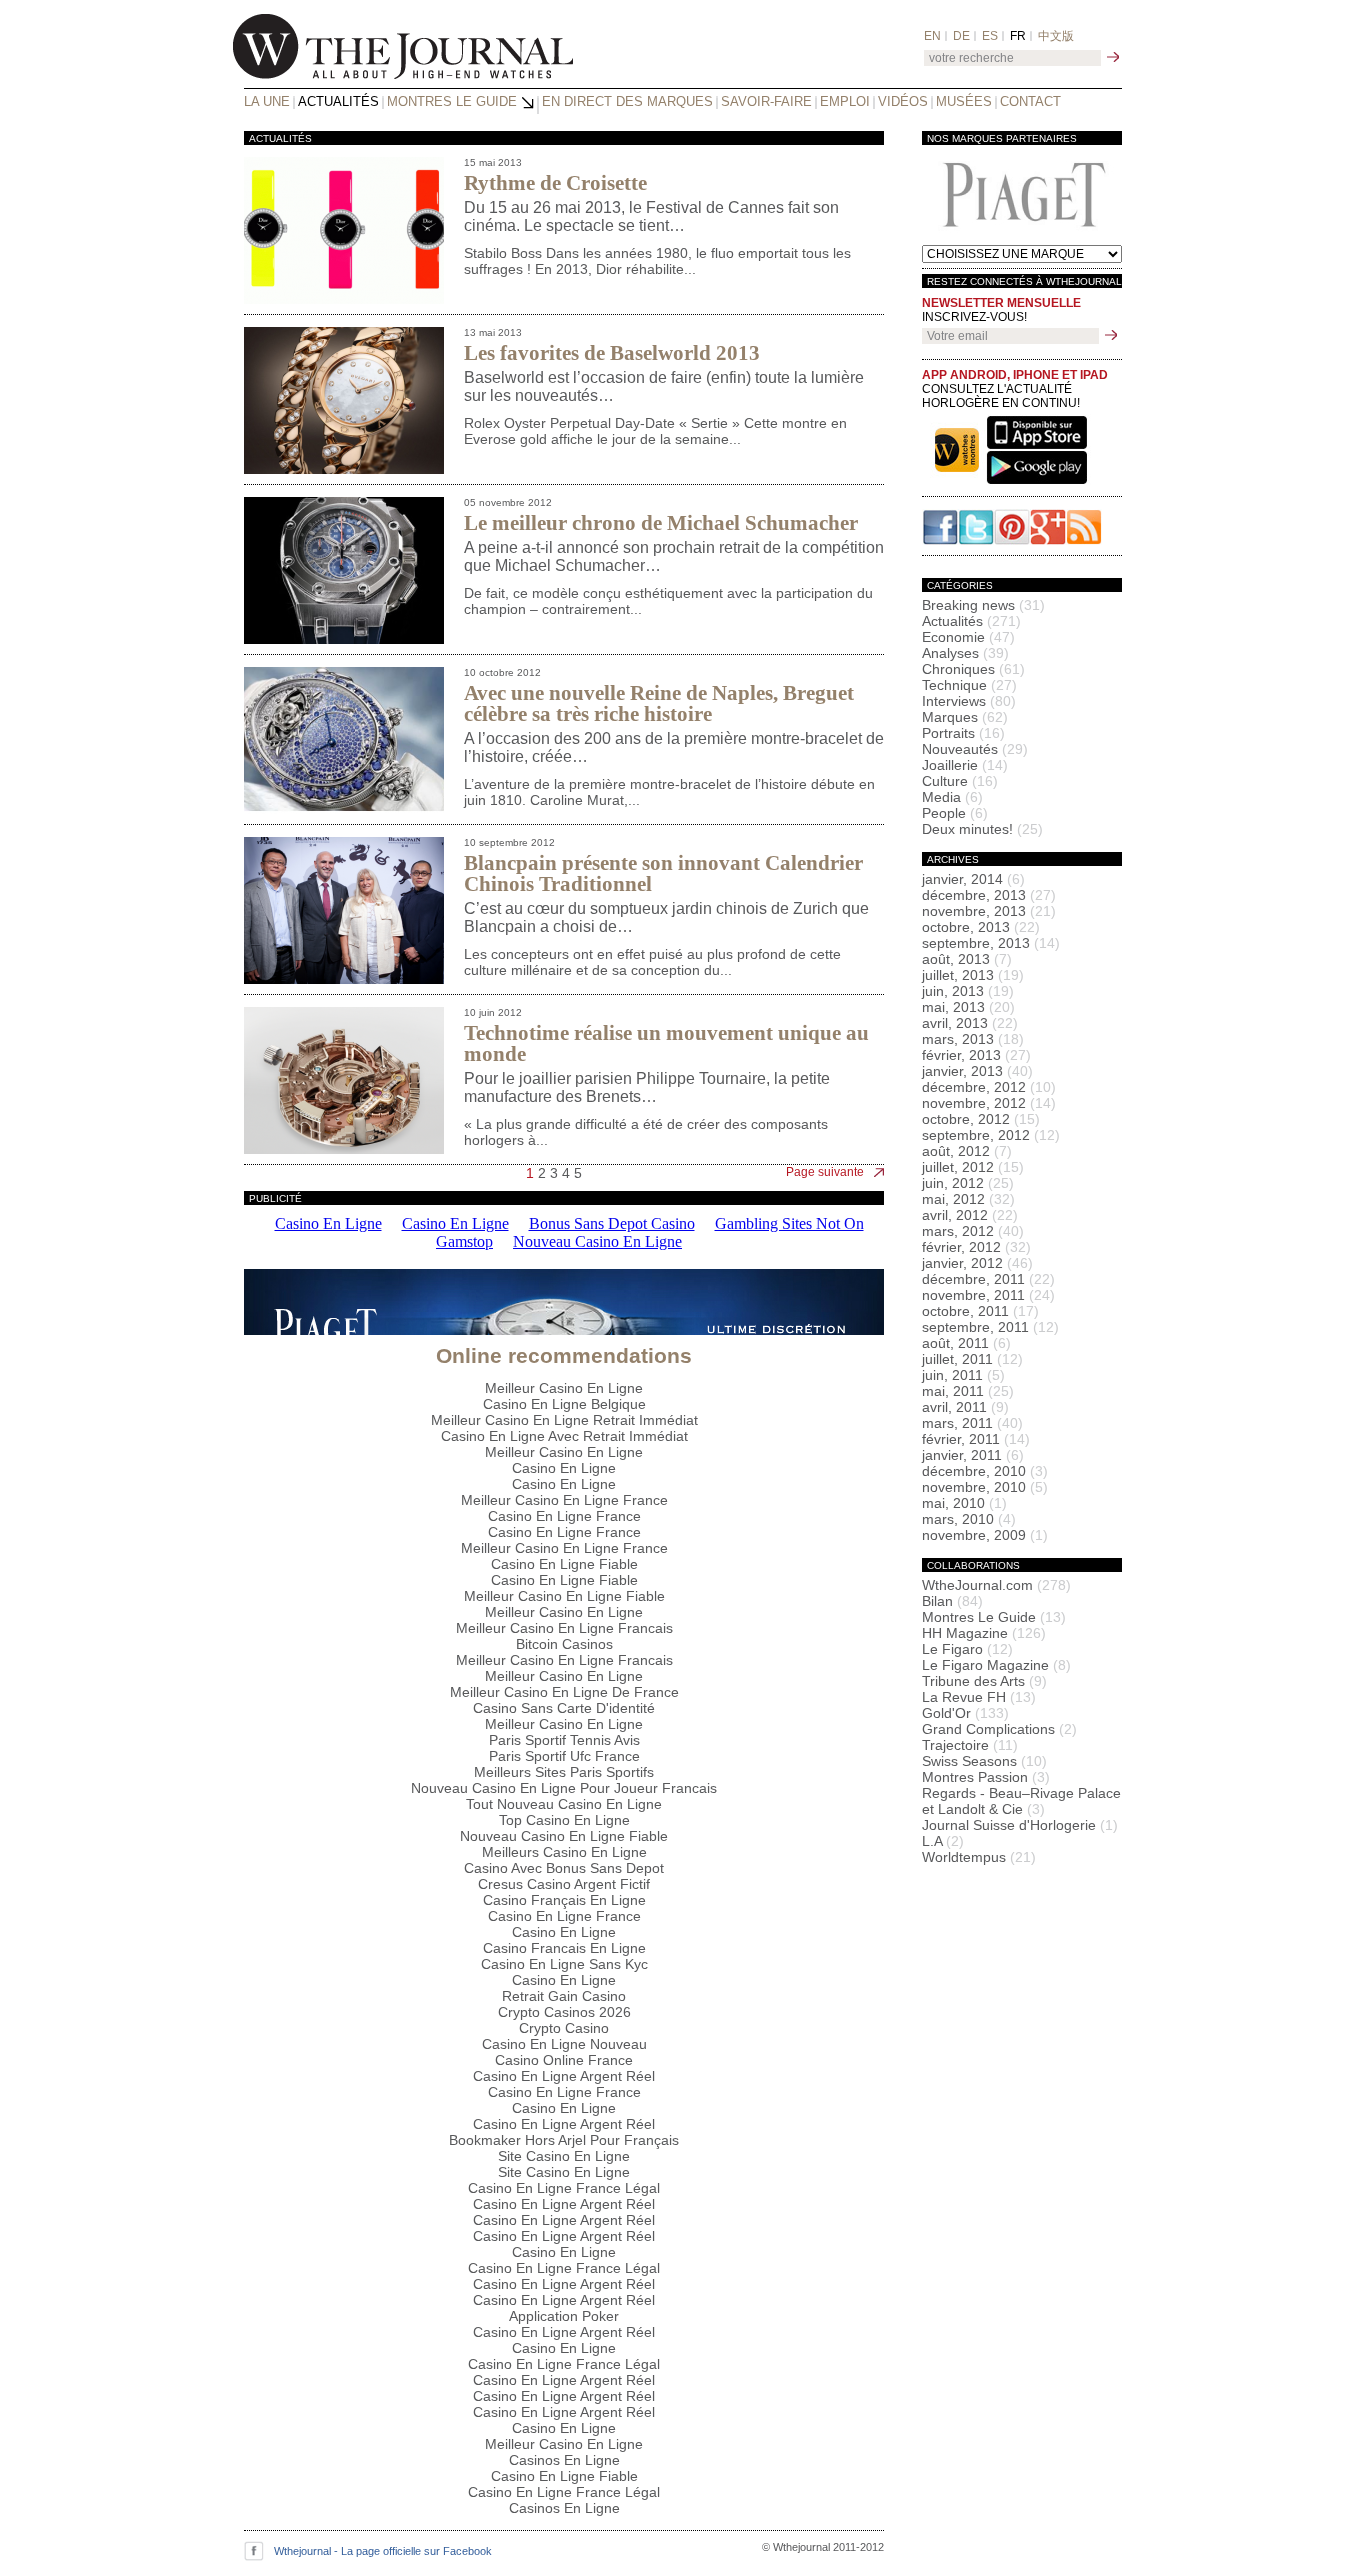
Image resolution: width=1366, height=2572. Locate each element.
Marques (965, 717)
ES (990, 36)
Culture (960, 781)
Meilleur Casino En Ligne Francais (564, 1628)
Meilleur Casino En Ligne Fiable (564, 1596)
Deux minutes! (982, 829)
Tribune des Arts (984, 1681)
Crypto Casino (564, 2028)
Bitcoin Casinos (564, 1644)
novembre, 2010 (985, 1487)
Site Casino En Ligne (564, 2156)
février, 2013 (976, 1055)
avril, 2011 (965, 1407)
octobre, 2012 (981, 1119)
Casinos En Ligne (564, 2460)
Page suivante (825, 1172)
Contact (1030, 101)
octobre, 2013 (981, 927)
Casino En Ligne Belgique (564, 1404)
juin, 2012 (968, 1183)
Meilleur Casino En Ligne (564, 1388)
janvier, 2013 (977, 1071)
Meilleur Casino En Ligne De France (564, 1692)
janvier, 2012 (977, 1263)
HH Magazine (984, 1633)
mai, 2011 (968, 1391)
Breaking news (983, 605)
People (955, 813)
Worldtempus (979, 1857)
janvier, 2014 (973, 879)
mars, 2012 (973, 1231)
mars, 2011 (972, 1423)
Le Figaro (967, 1649)
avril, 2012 (970, 1215)
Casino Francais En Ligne (564, 1948)
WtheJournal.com (996, 1585)
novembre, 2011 (988, 1295)
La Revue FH (979, 1697)
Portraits (963, 733)
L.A (943, 1841)
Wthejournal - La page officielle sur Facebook (383, 2551)
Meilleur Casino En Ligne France (564, 1500)
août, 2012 (967, 1151)
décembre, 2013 (989, 895)
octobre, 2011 (980, 1311)
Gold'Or (965, 1713)
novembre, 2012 (989, 1103)
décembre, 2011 (988, 1279)
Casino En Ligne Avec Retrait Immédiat (564, 1436)
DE (961, 36)
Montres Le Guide (452, 101)
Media (952, 797)
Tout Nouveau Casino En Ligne (564, 1804)
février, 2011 (976, 1439)
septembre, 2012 (991, 1135)
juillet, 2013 (973, 975)
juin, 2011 (963, 1375)
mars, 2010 (969, 1519)
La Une (267, 101)
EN (932, 36)
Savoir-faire (766, 101)
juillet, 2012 (973, 1167)
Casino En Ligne (564, 1468)
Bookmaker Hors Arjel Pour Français (564, 2140)
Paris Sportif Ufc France (564, 1756)
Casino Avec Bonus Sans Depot (564, 1868)
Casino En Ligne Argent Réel (564, 2076)
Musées (964, 101)
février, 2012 (976, 1247)
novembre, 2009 (985, 1535)
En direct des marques (627, 101)
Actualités (338, 101)
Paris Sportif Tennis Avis (564, 1740)
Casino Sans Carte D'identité (564, 1708)
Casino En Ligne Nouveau (564, 2044)
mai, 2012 (968, 1199)
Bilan (952, 1601)
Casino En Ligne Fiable (564, 1564)
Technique (969, 685)
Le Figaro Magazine (996, 1665)
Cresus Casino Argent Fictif (564, 1884)
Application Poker (564, 2316)
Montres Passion (986, 1777)
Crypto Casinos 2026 (564, 2012)
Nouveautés (975, 749)
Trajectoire (970, 1745)
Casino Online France (564, 2060)
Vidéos (903, 101)
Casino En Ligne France (564, 1516)
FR (1018, 36)
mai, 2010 (964, 1503)
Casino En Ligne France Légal (564, 2188)
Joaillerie (965, 765)
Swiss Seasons (984, 1761)
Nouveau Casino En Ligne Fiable (564, 1836)
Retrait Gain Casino (564, 1996)
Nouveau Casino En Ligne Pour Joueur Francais (564, 1788)
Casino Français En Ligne (564, 1900)
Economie (968, 637)
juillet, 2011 (972, 1359)
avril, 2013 (970, 1023)
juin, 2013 (968, 991)
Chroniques (973, 669)
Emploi (845, 101)
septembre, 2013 (991, 943)
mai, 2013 (968, 1007)
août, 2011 (966, 1343)
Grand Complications (999, 1729)
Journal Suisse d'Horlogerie (1020, 1825)
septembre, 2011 (990, 1327)
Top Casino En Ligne (564, 1820)
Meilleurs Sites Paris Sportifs (564, 1772)
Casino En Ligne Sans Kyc (564, 1964)
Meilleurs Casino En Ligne (564, 1852)
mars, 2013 (973, 1039)
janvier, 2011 (973, 1455)
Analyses (965, 653)
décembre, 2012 (989, 1087)
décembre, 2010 (985, 1471)
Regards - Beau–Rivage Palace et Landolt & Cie (1021, 1801)
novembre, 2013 (989, 911)
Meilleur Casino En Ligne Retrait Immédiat (564, 1420)
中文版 (1056, 36)
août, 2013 (967, 959)
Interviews (969, 701)
